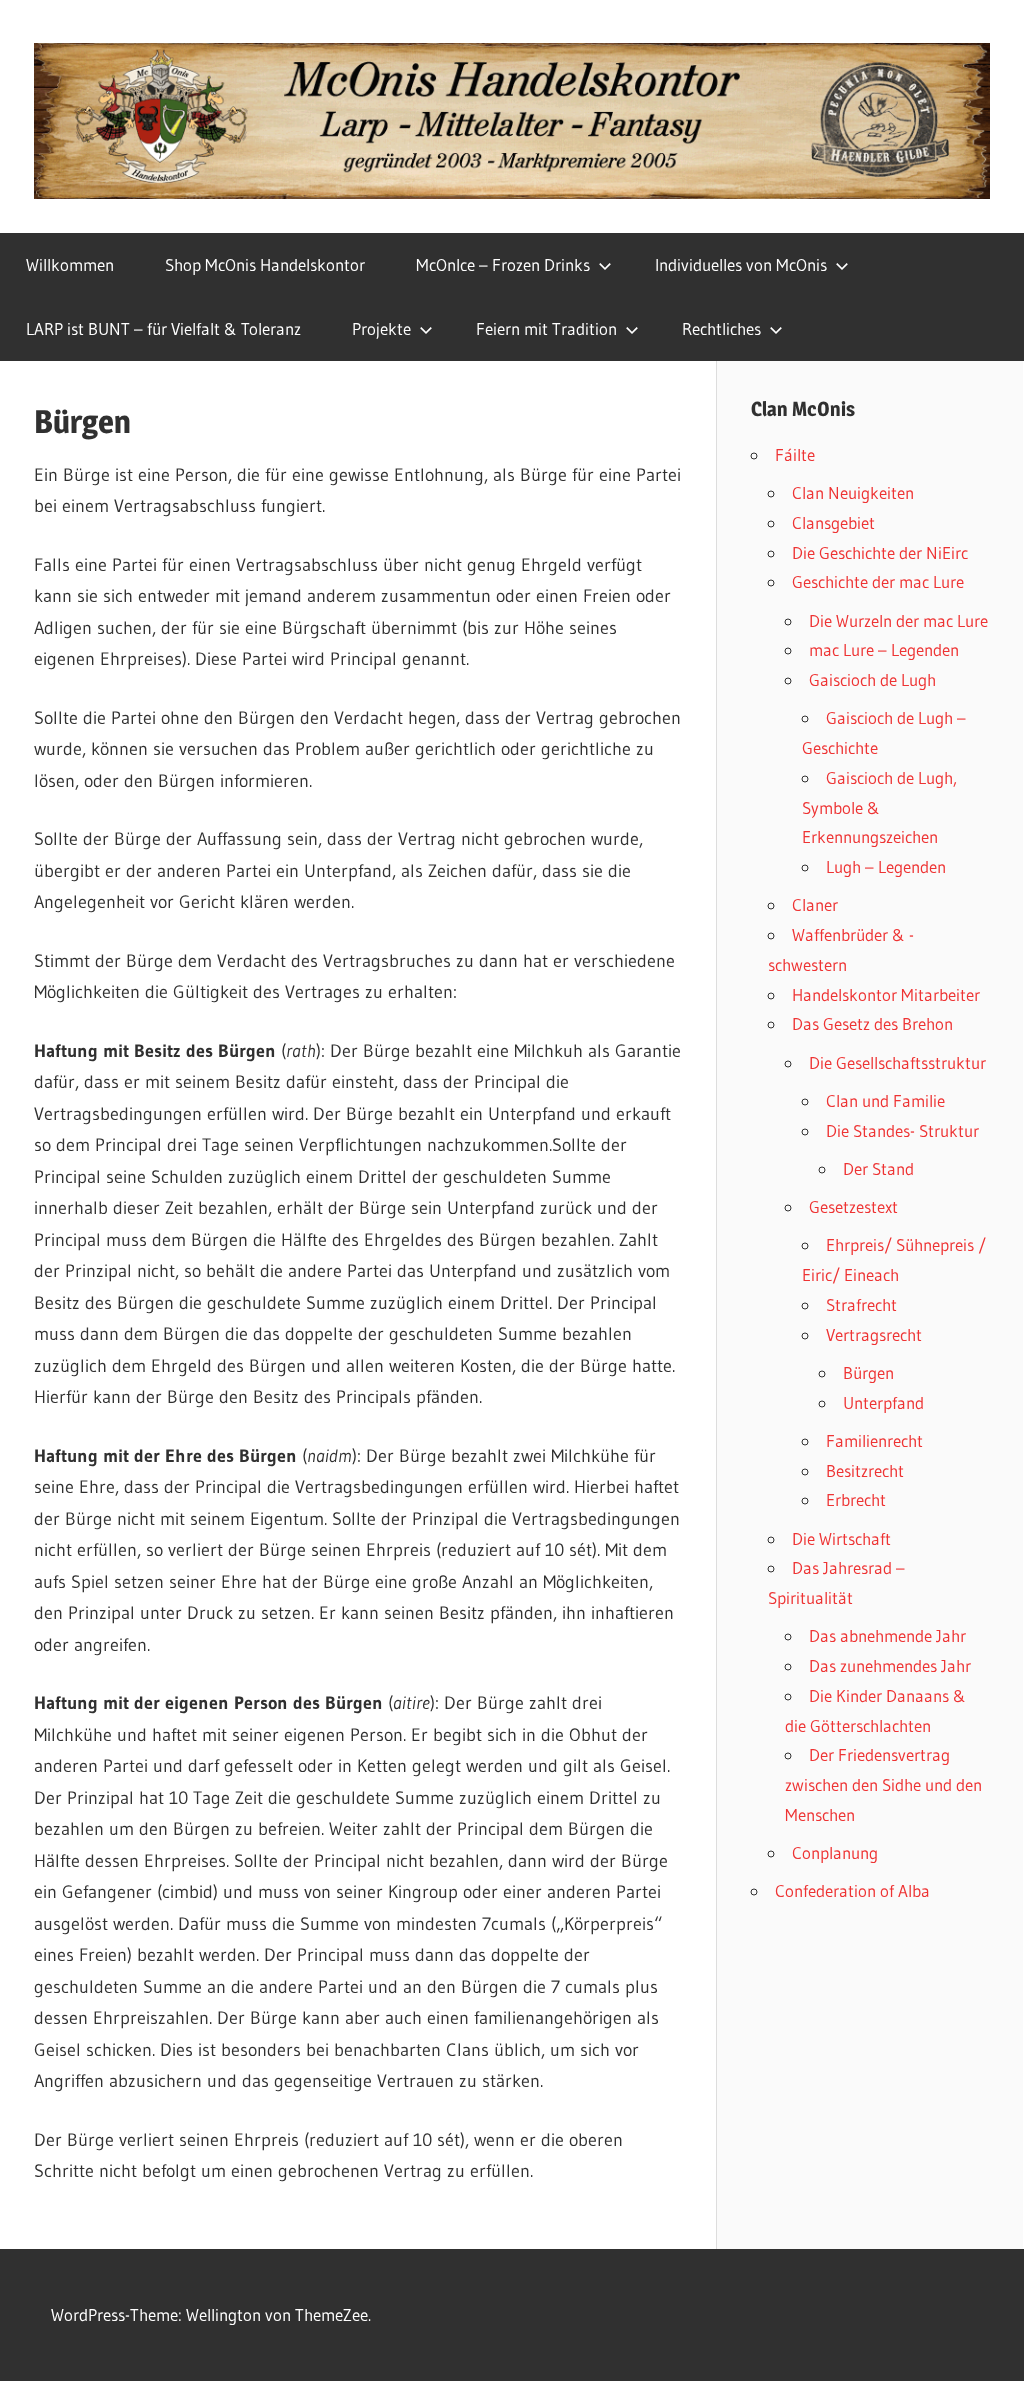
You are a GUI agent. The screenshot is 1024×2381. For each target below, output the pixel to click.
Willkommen (70, 264)
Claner (815, 904)
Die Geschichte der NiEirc (880, 552)
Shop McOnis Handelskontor (265, 264)
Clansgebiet (833, 522)
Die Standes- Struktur (902, 1130)
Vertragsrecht (874, 1334)
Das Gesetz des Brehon (872, 1023)
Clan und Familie (885, 1100)
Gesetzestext (853, 1206)
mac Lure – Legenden (884, 649)
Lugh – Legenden (886, 866)
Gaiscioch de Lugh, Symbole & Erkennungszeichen (879, 807)
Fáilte (795, 454)
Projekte (381, 328)
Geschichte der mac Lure (878, 581)
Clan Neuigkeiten (853, 492)
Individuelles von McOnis (741, 264)
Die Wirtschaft (841, 1538)
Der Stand (878, 1168)
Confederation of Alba (852, 1890)
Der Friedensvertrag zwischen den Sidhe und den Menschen (883, 1784)
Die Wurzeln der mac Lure (898, 620)
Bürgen (868, 1372)
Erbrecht (856, 1499)
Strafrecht (861, 1304)
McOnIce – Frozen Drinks (503, 264)
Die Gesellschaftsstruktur (897, 1062)
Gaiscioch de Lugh (872, 679)
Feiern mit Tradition (546, 328)
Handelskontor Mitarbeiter (886, 994)
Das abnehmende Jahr (887, 1635)
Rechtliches (721, 328)
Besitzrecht (865, 1470)
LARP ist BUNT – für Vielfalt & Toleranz (163, 328)
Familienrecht (874, 1440)
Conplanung (835, 1852)
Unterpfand (883, 1402)
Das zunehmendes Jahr (890, 1665)
